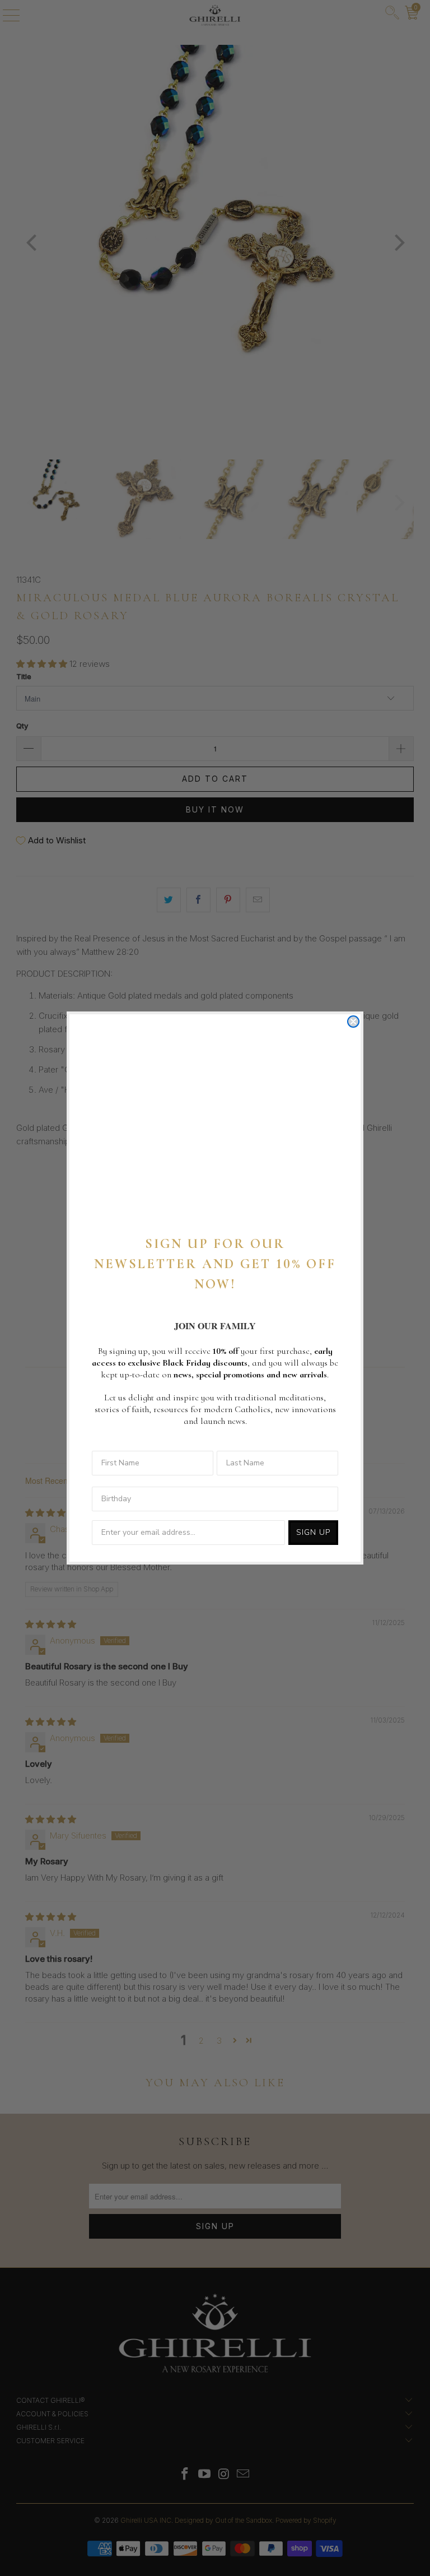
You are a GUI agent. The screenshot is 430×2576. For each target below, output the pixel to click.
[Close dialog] (353, 1022)
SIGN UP (313, 1532)
